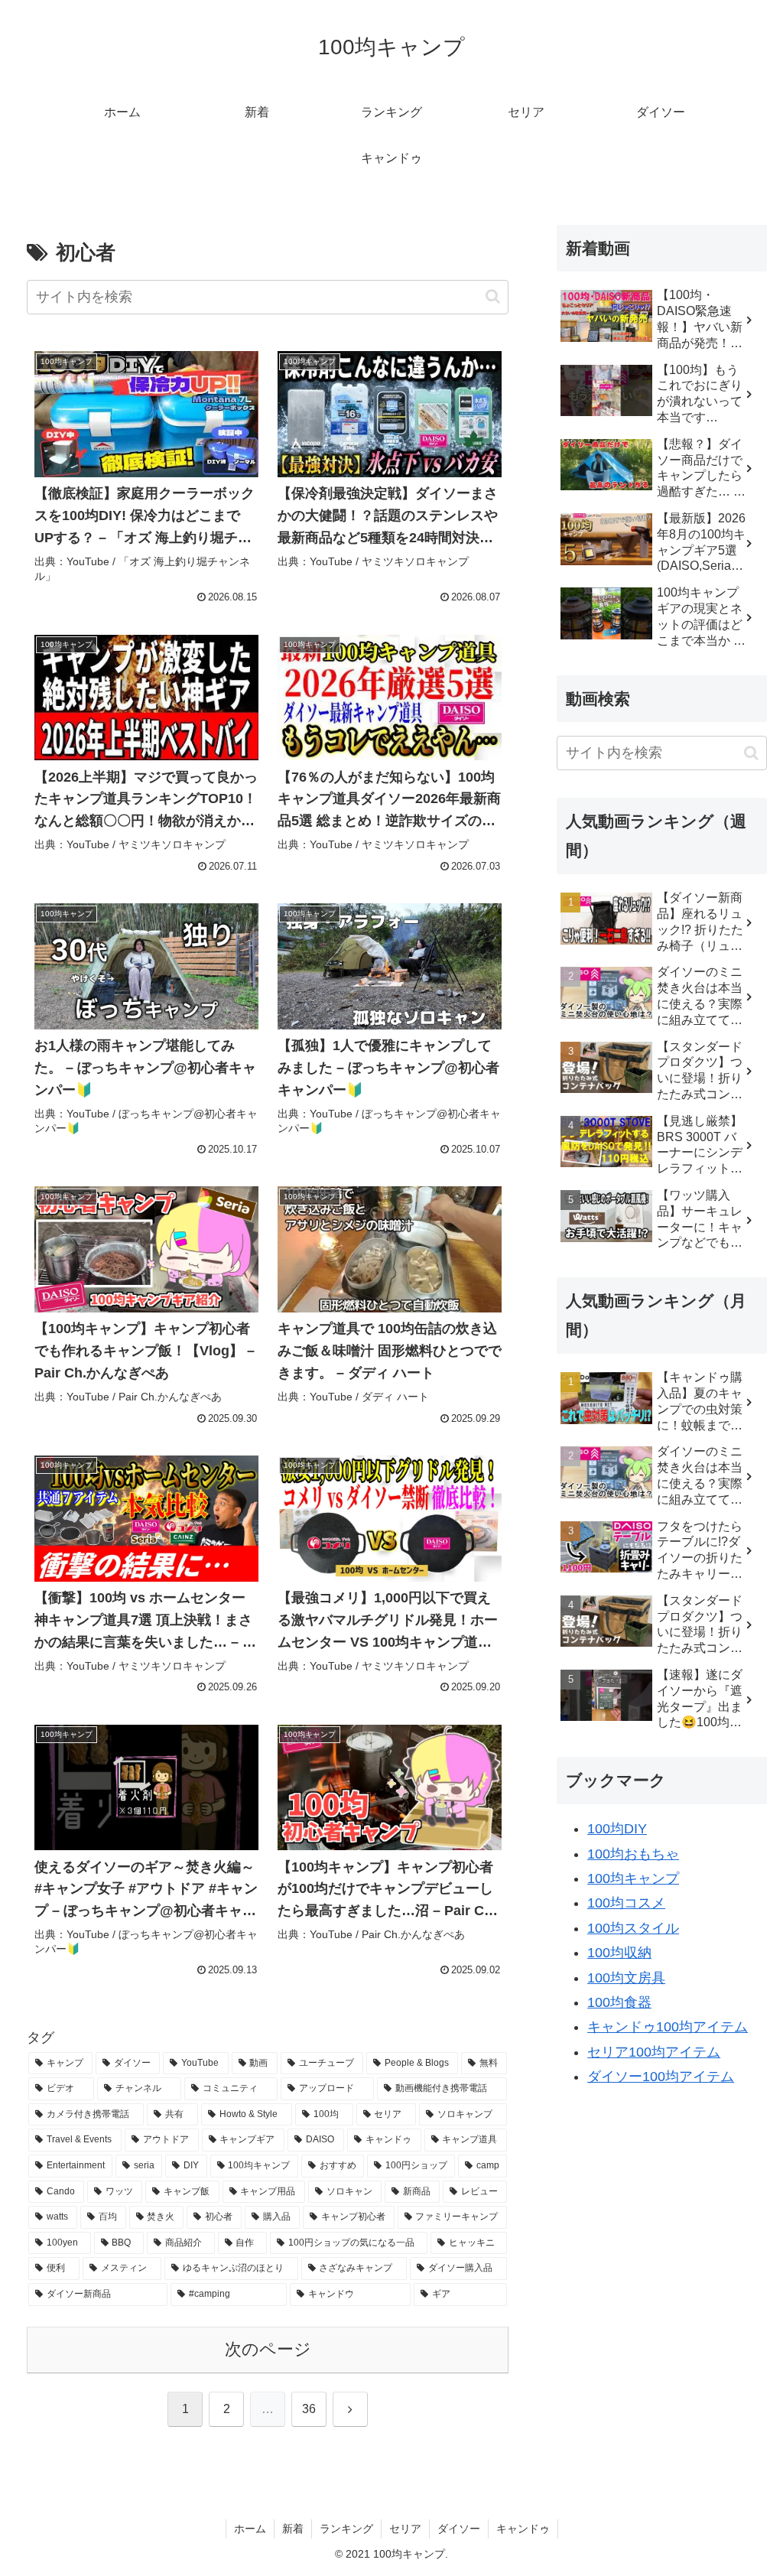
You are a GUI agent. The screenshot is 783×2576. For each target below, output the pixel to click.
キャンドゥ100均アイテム (668, 2027)
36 (309, 2409)
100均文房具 (626, 1978)
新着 (293, 2529)
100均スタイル (633, 1928)
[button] (493, 296)
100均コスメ (626, 1903)
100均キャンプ (633, 1878)
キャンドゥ (523, 2529)
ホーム (250, 2529)
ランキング (346, 2529)
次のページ (268, 2349)
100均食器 (619, 2002)
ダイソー (459, 2529)
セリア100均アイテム (654, 2052)
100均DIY (617, 1829)
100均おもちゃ (633, 1854)
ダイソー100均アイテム (661, 2077)
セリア (405, 2529)
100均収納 (619, 1953)
